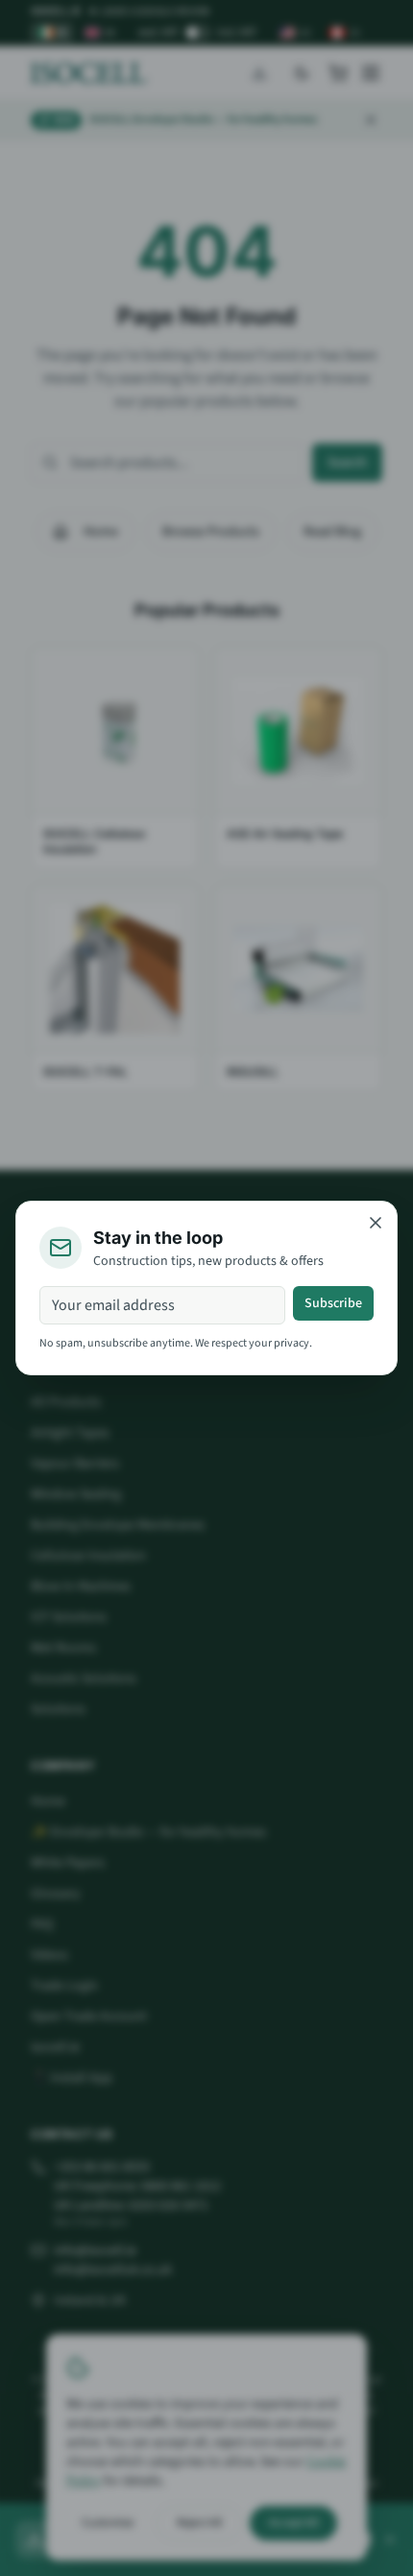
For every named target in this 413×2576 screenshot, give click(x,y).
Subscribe (333, 1303)
